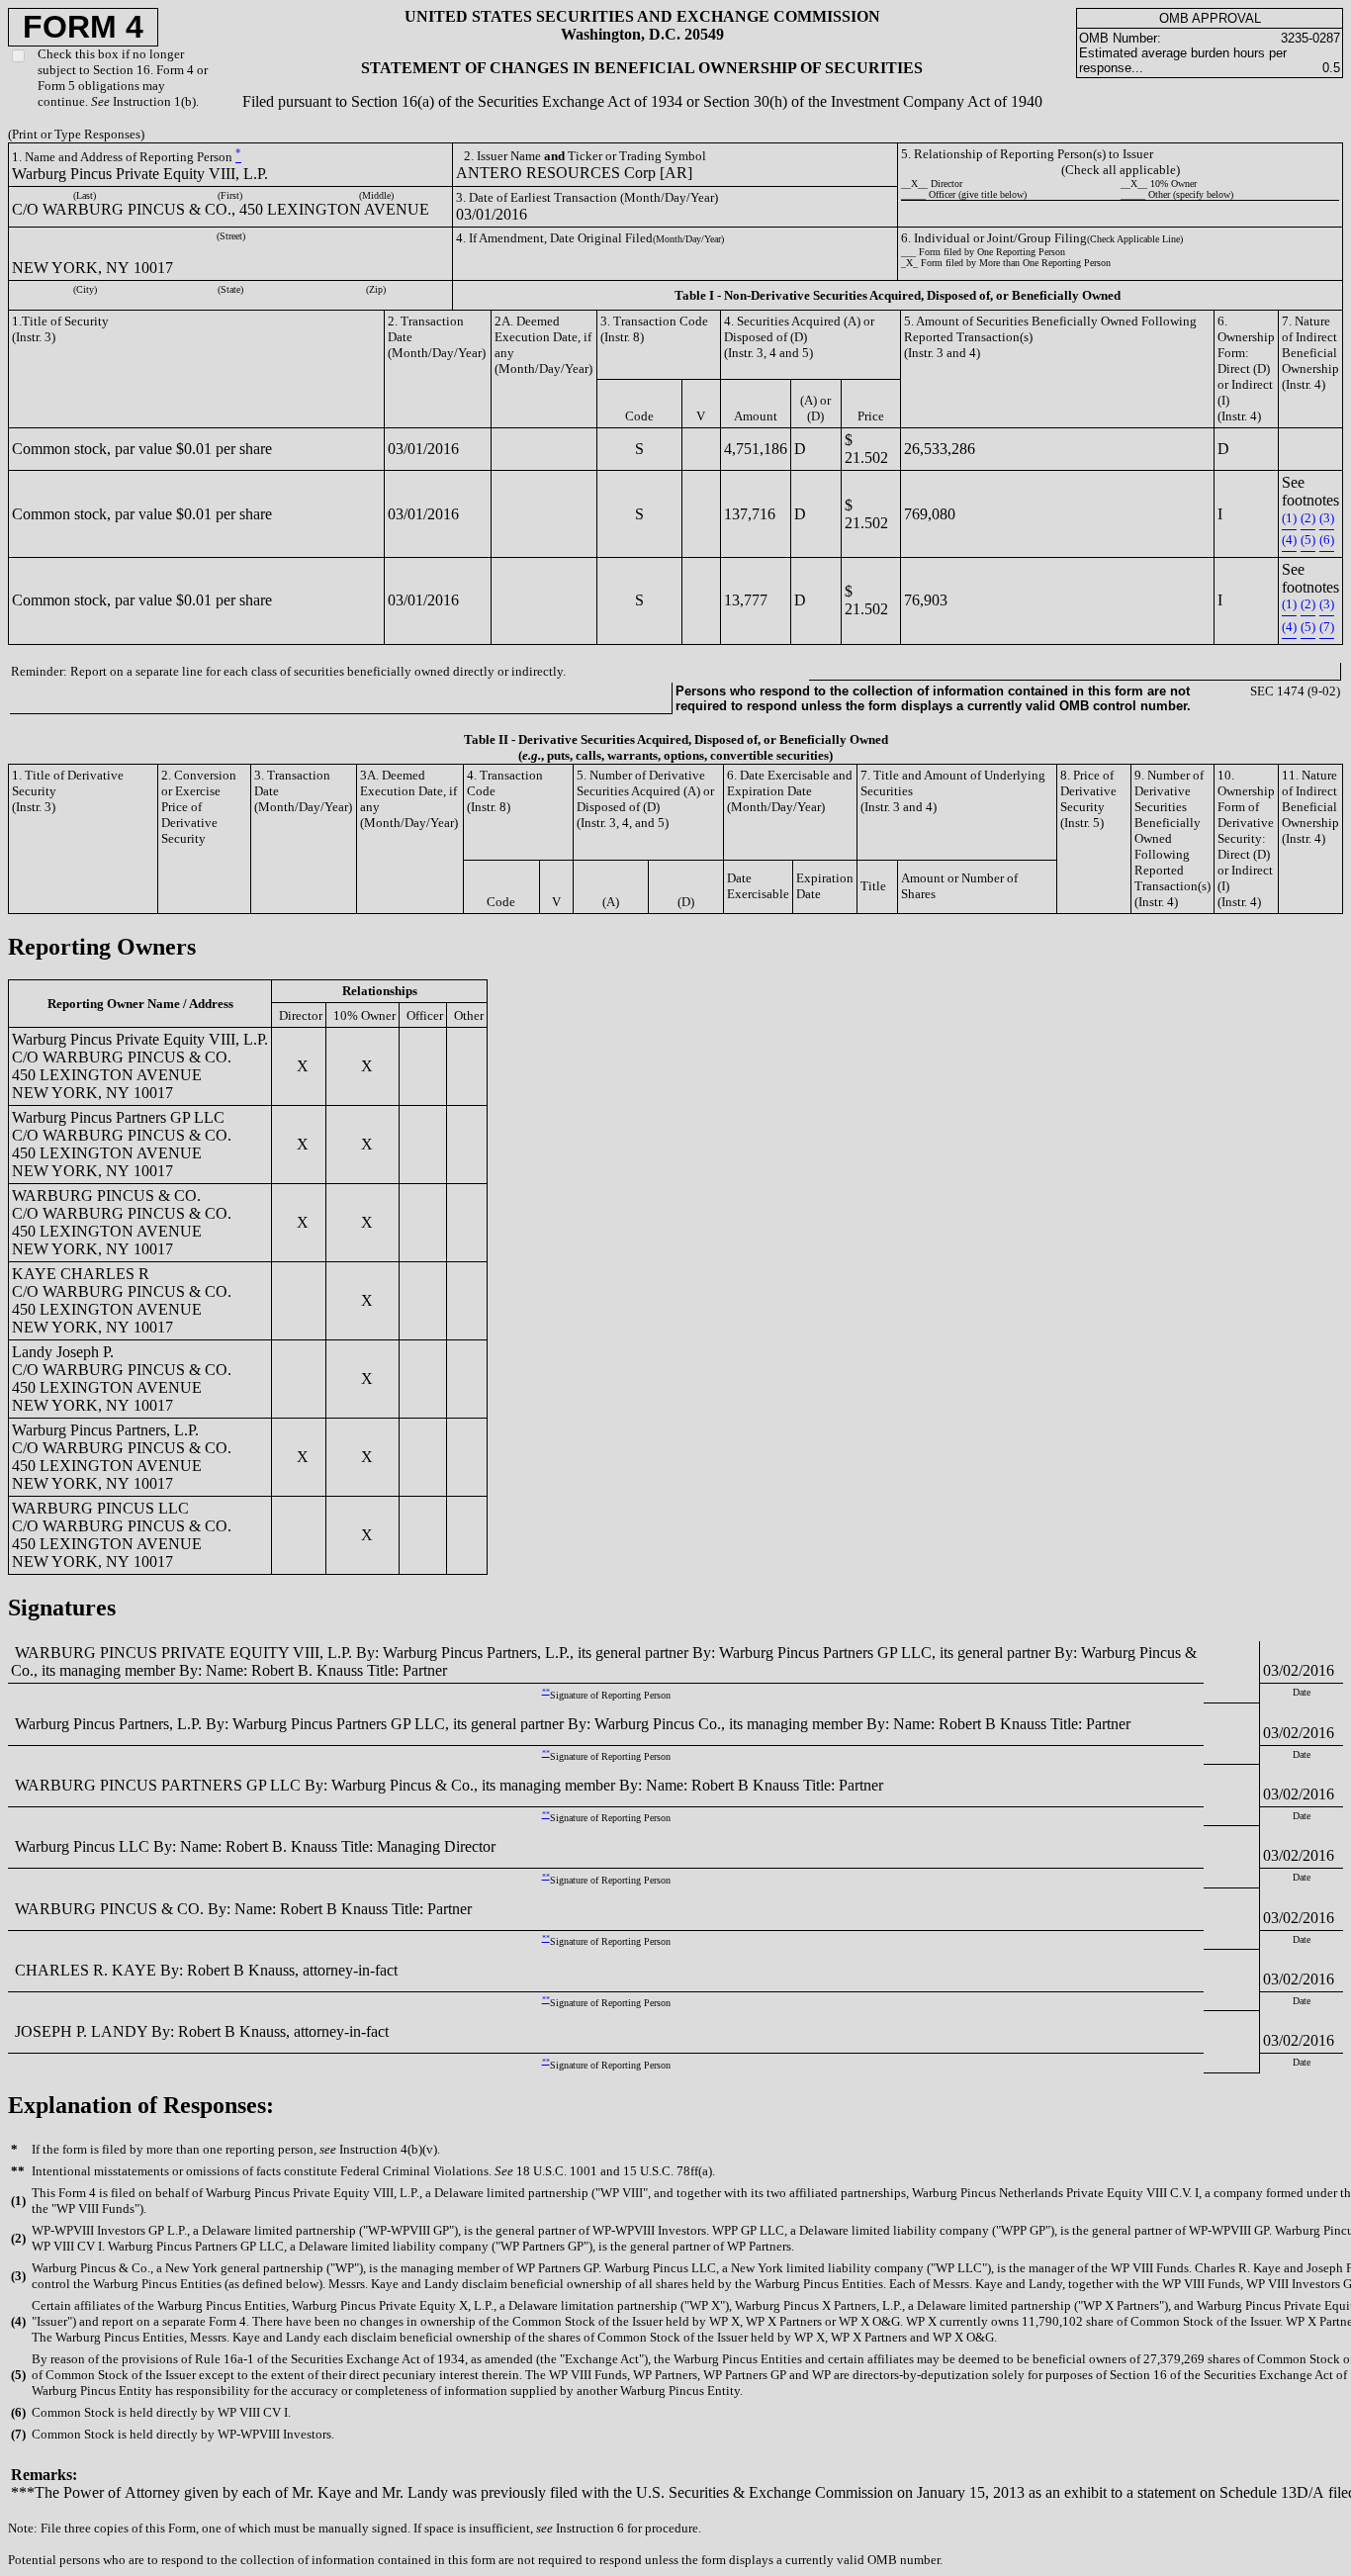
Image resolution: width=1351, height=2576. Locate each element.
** (546, 1691)
